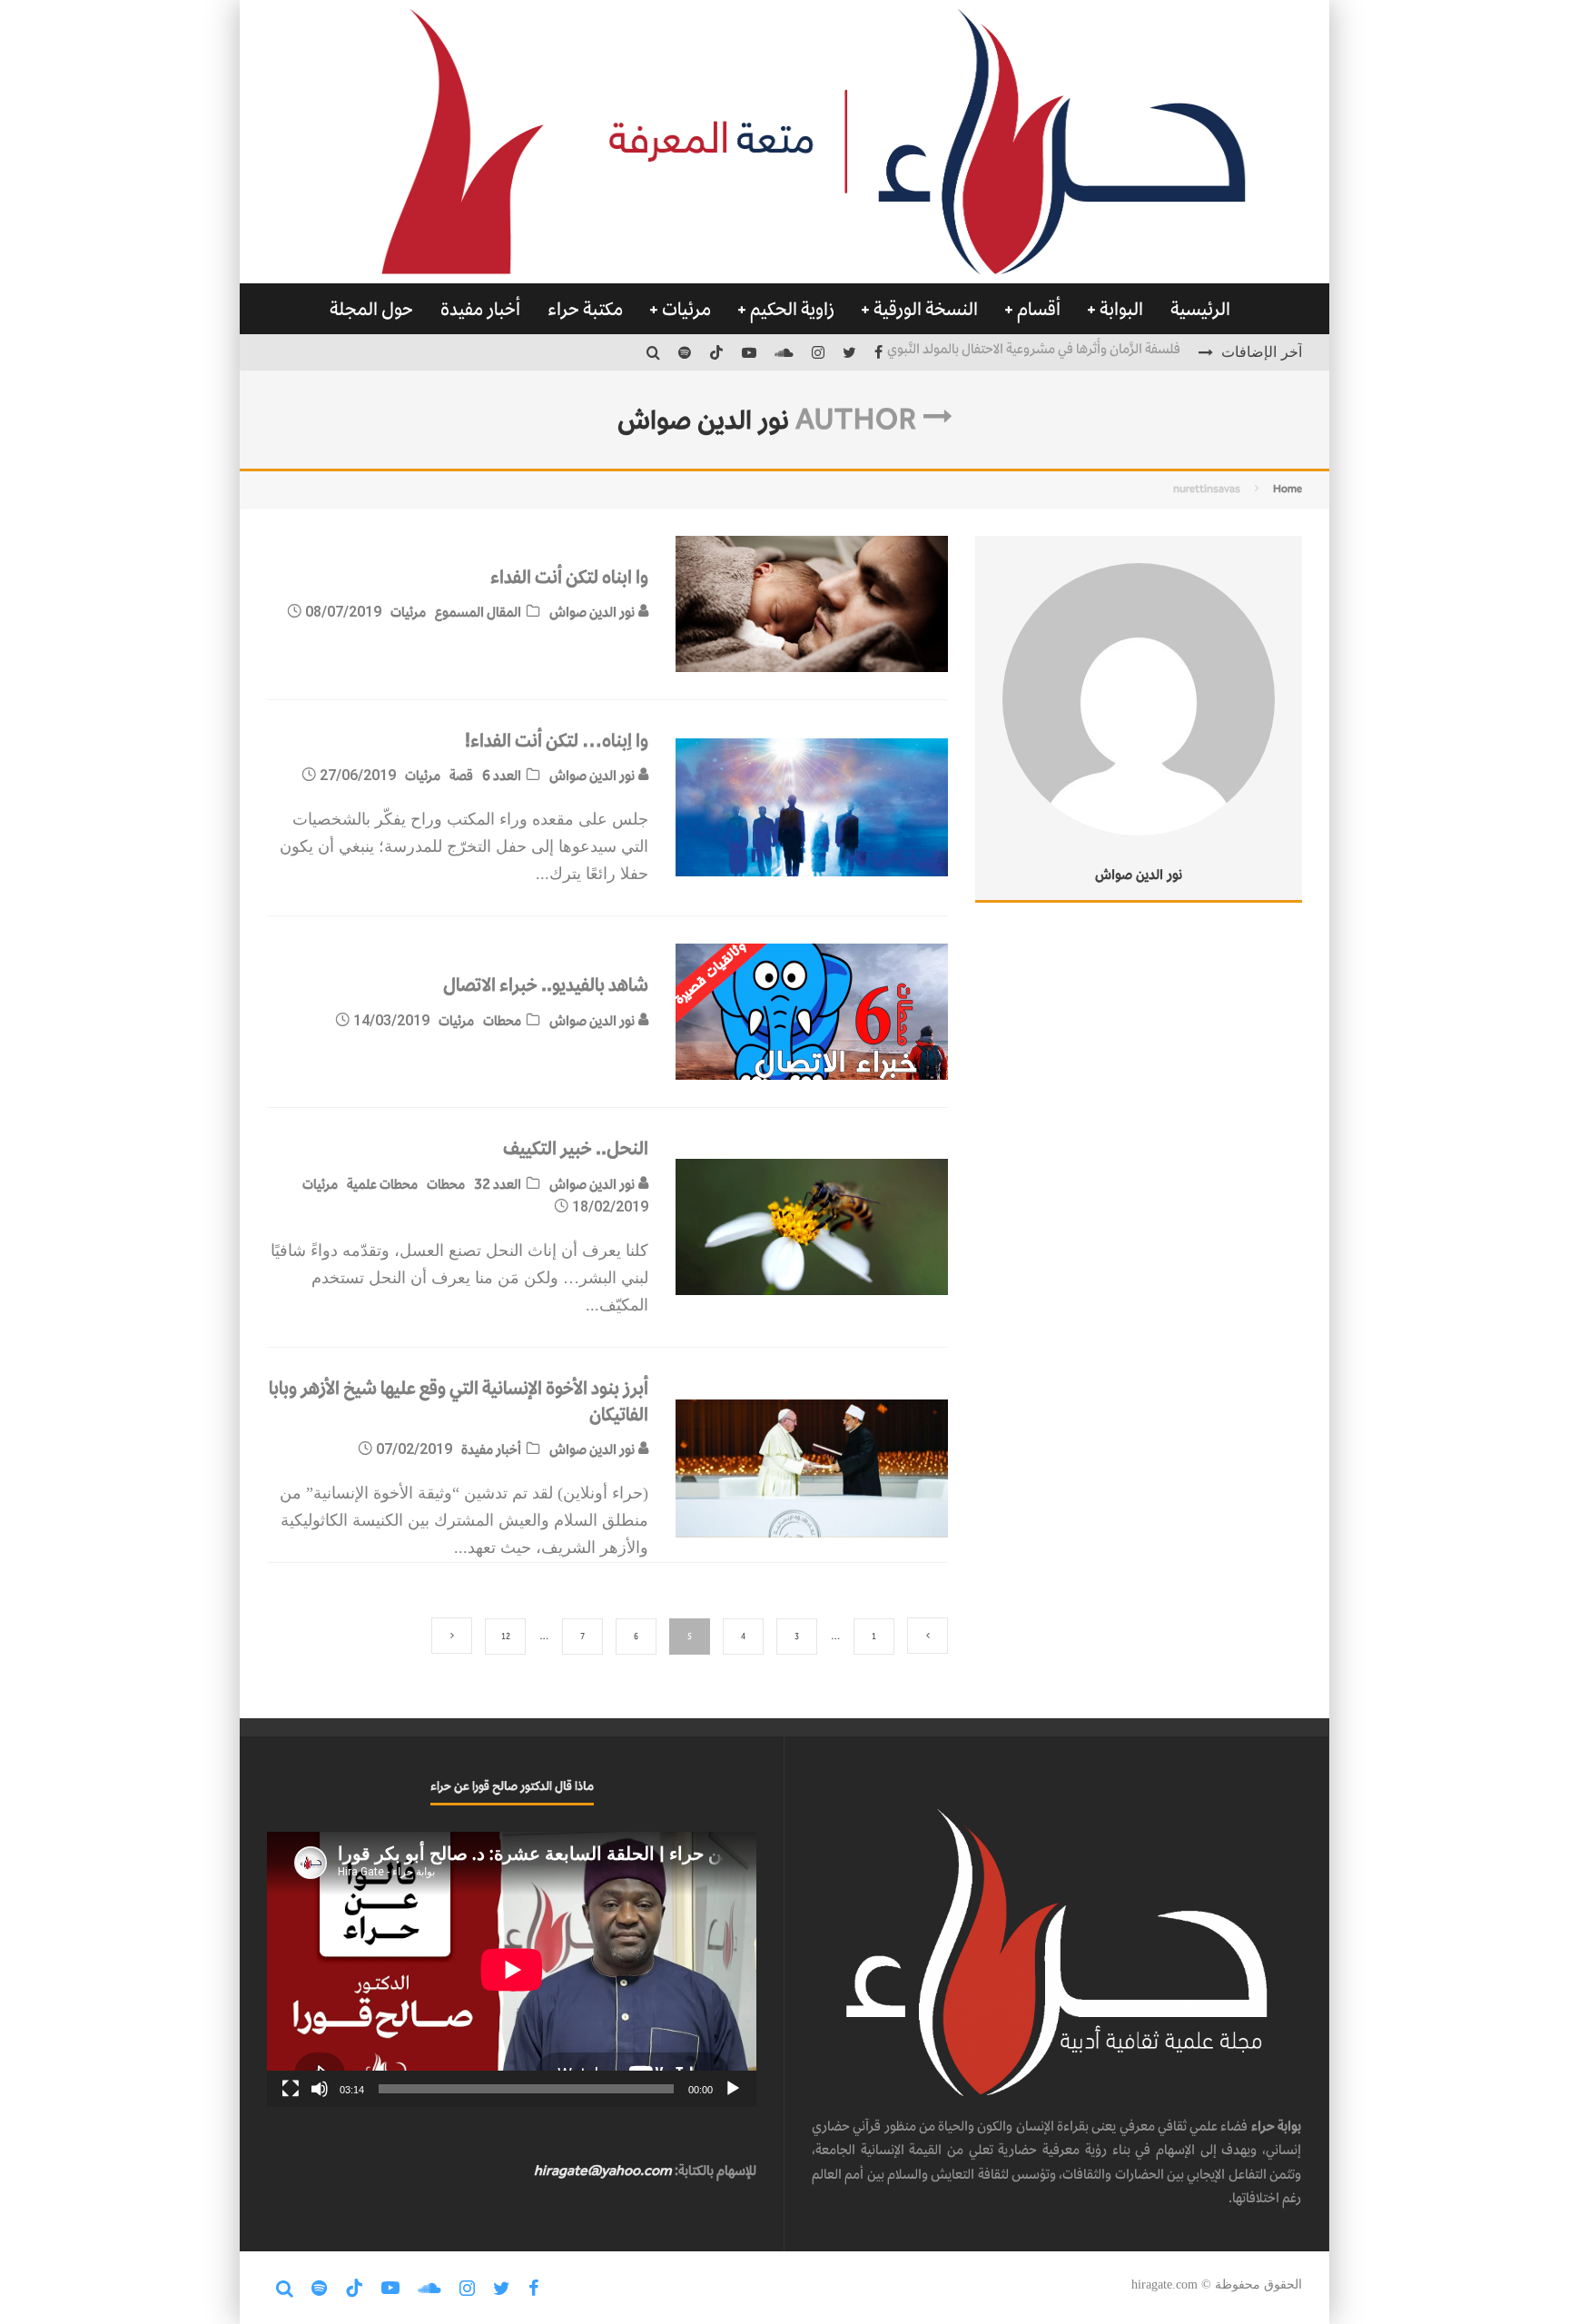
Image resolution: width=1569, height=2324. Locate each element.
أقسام (1039, 309)
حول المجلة (371, 309)
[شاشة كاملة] (291, 2089)
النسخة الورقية (926, 309)
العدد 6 (502, 775)
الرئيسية (1200, 309)
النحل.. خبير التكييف (576, 1148)
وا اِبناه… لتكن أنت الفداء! (557, 740)
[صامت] (320, 2089)
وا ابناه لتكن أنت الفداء (569, 577)
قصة (461, 775)
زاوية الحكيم (792, 309)
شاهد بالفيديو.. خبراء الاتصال (546, 984)
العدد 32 (498, 1184)
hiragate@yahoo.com (603, 2170)
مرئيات (686, 309)
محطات (502, 1020)
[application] (512, 1969)
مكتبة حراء (585, 309)
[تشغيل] (733, 2089)
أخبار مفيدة (480, 309)
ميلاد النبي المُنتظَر (1133, 352)
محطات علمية (382, 1184)
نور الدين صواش (593, 612)
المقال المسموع (478, 612)
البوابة (1121, 309)
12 (506, 1637)
